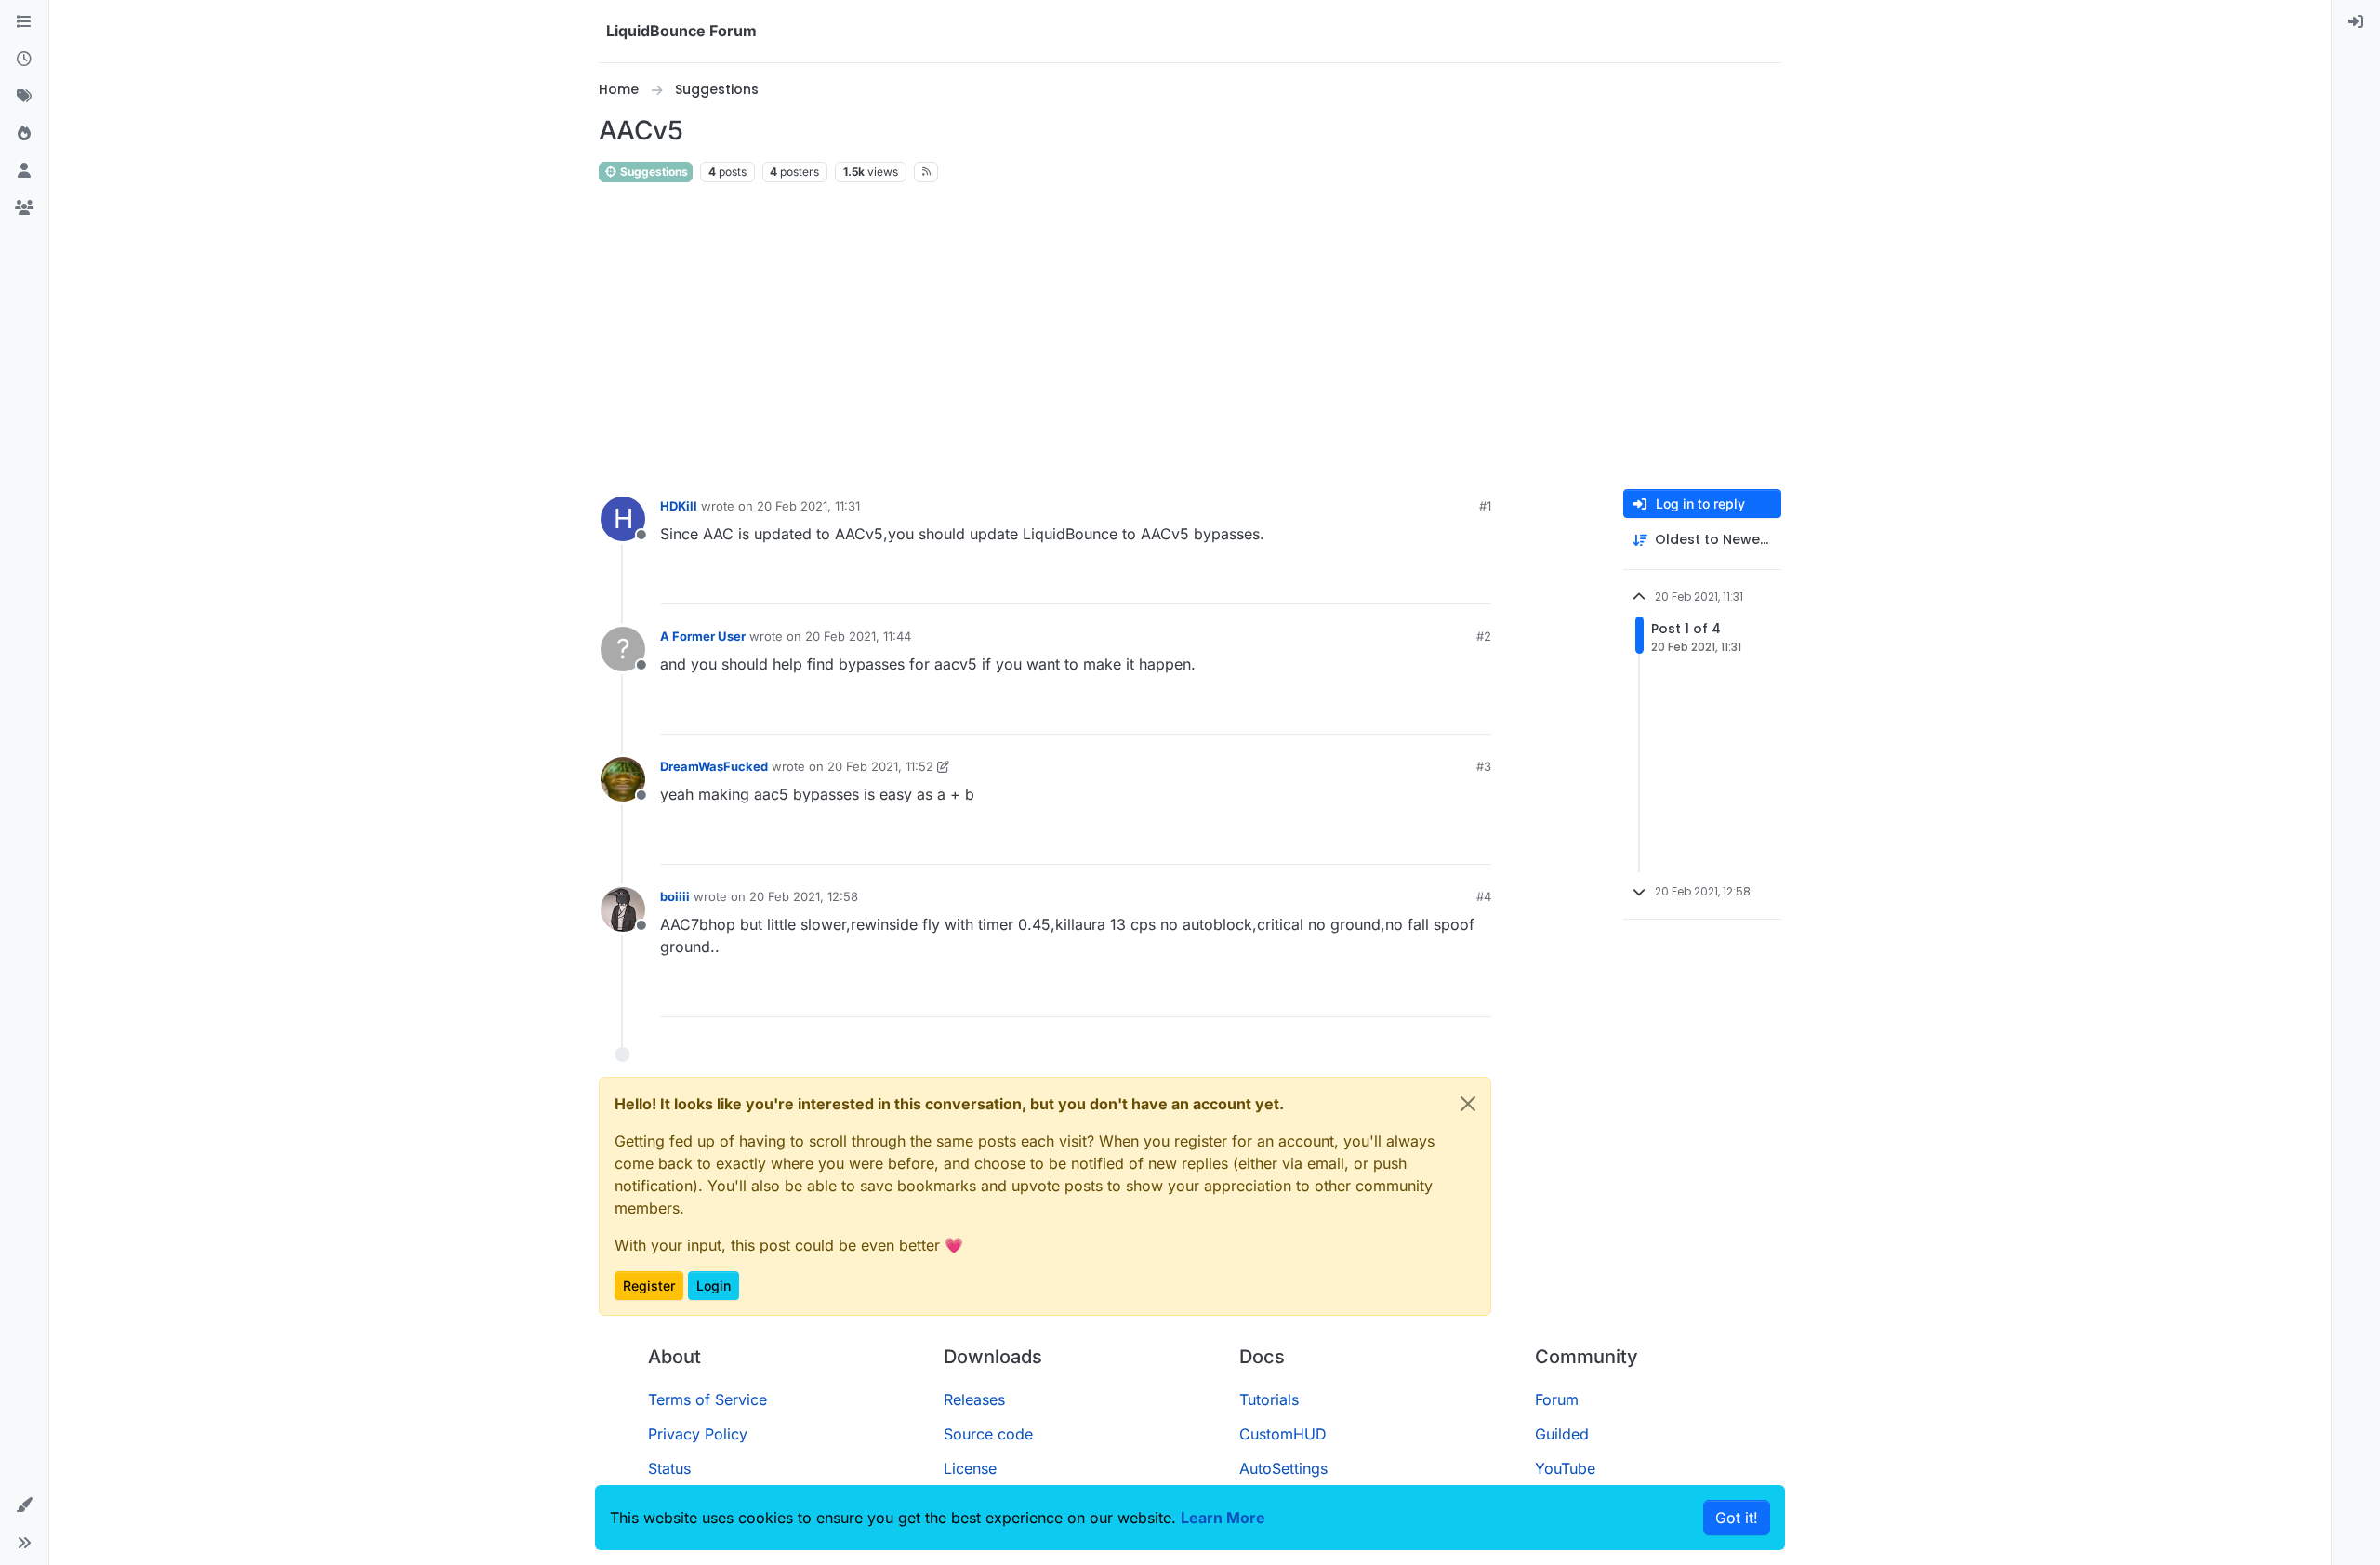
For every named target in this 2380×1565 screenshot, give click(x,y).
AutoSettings (1283, 1468)
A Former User (703, 636)
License (970, 1468)
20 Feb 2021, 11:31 (808, 506)
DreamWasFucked (714, 766)
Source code (988, 1434)
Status (669, 1468)
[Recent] (24, 60)
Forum (1557, 1399)
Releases (974, 1399)
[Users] (24, 171)
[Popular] (24, 134)
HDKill (679, 506)
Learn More (1223, 1518)
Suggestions (653, 172)
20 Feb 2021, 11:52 (880, 766)
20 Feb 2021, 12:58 (804, 896)
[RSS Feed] (926, 172)
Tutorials (1269, 1399)
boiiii (675, 896)
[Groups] (24, 208)
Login (714, 1286)
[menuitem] (2356, 22)
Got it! (1737, 1518)
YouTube (1565, 1468)
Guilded (1562, 1434)
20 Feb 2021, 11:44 (858, 636)
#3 (1484, 766)
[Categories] (24, 22)
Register (649, 1286)
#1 (1485, 506)
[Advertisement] (1190, 337)
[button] (24, 1505)
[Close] (1468, 1104)
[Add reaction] (1408, 582)
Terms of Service (707, 1399)
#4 (1484, 896)
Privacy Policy (698, 1434)
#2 (1484, 636)
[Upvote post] (1443, 582)
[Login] (2356, 22)
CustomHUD (1283, 1434)
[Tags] (24, 97)
